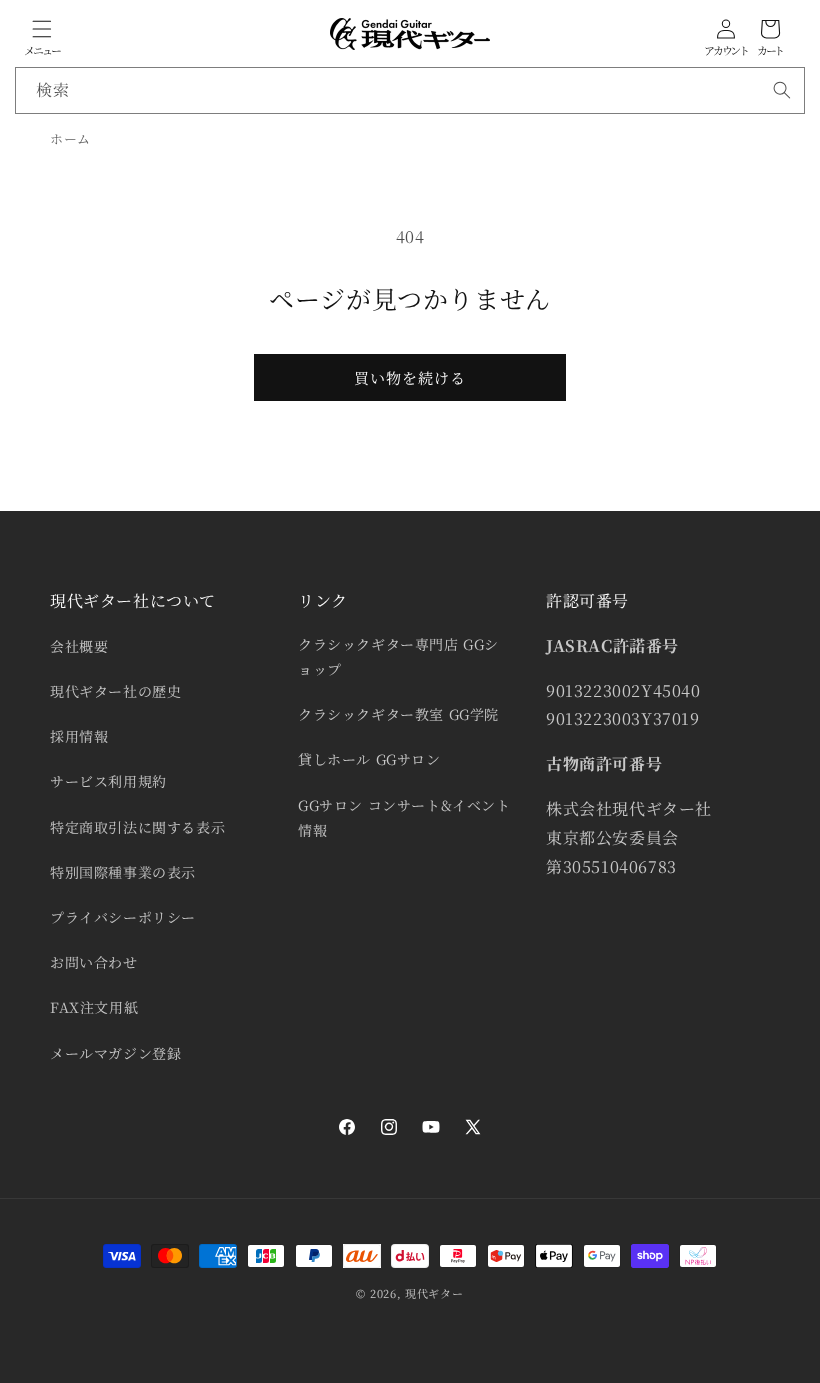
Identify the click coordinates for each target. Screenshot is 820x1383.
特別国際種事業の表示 (123, 872)
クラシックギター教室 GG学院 (398, 714)
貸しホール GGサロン (369, 759)
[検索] (782, 90)
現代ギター (434, 1293)
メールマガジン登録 (115, 1053)
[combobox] (410, 90)
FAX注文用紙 (94, 1007)
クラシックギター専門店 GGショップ (398, 656)
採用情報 (79, 736)
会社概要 (79, 646)
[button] (42, 29)
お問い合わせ (94, 962)
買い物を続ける (410, 377)
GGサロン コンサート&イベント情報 (404, 817)
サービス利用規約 (108, 781)
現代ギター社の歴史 (115, 691)
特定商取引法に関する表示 (137, 827)
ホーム (70, 138)
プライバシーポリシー (123, 917)
